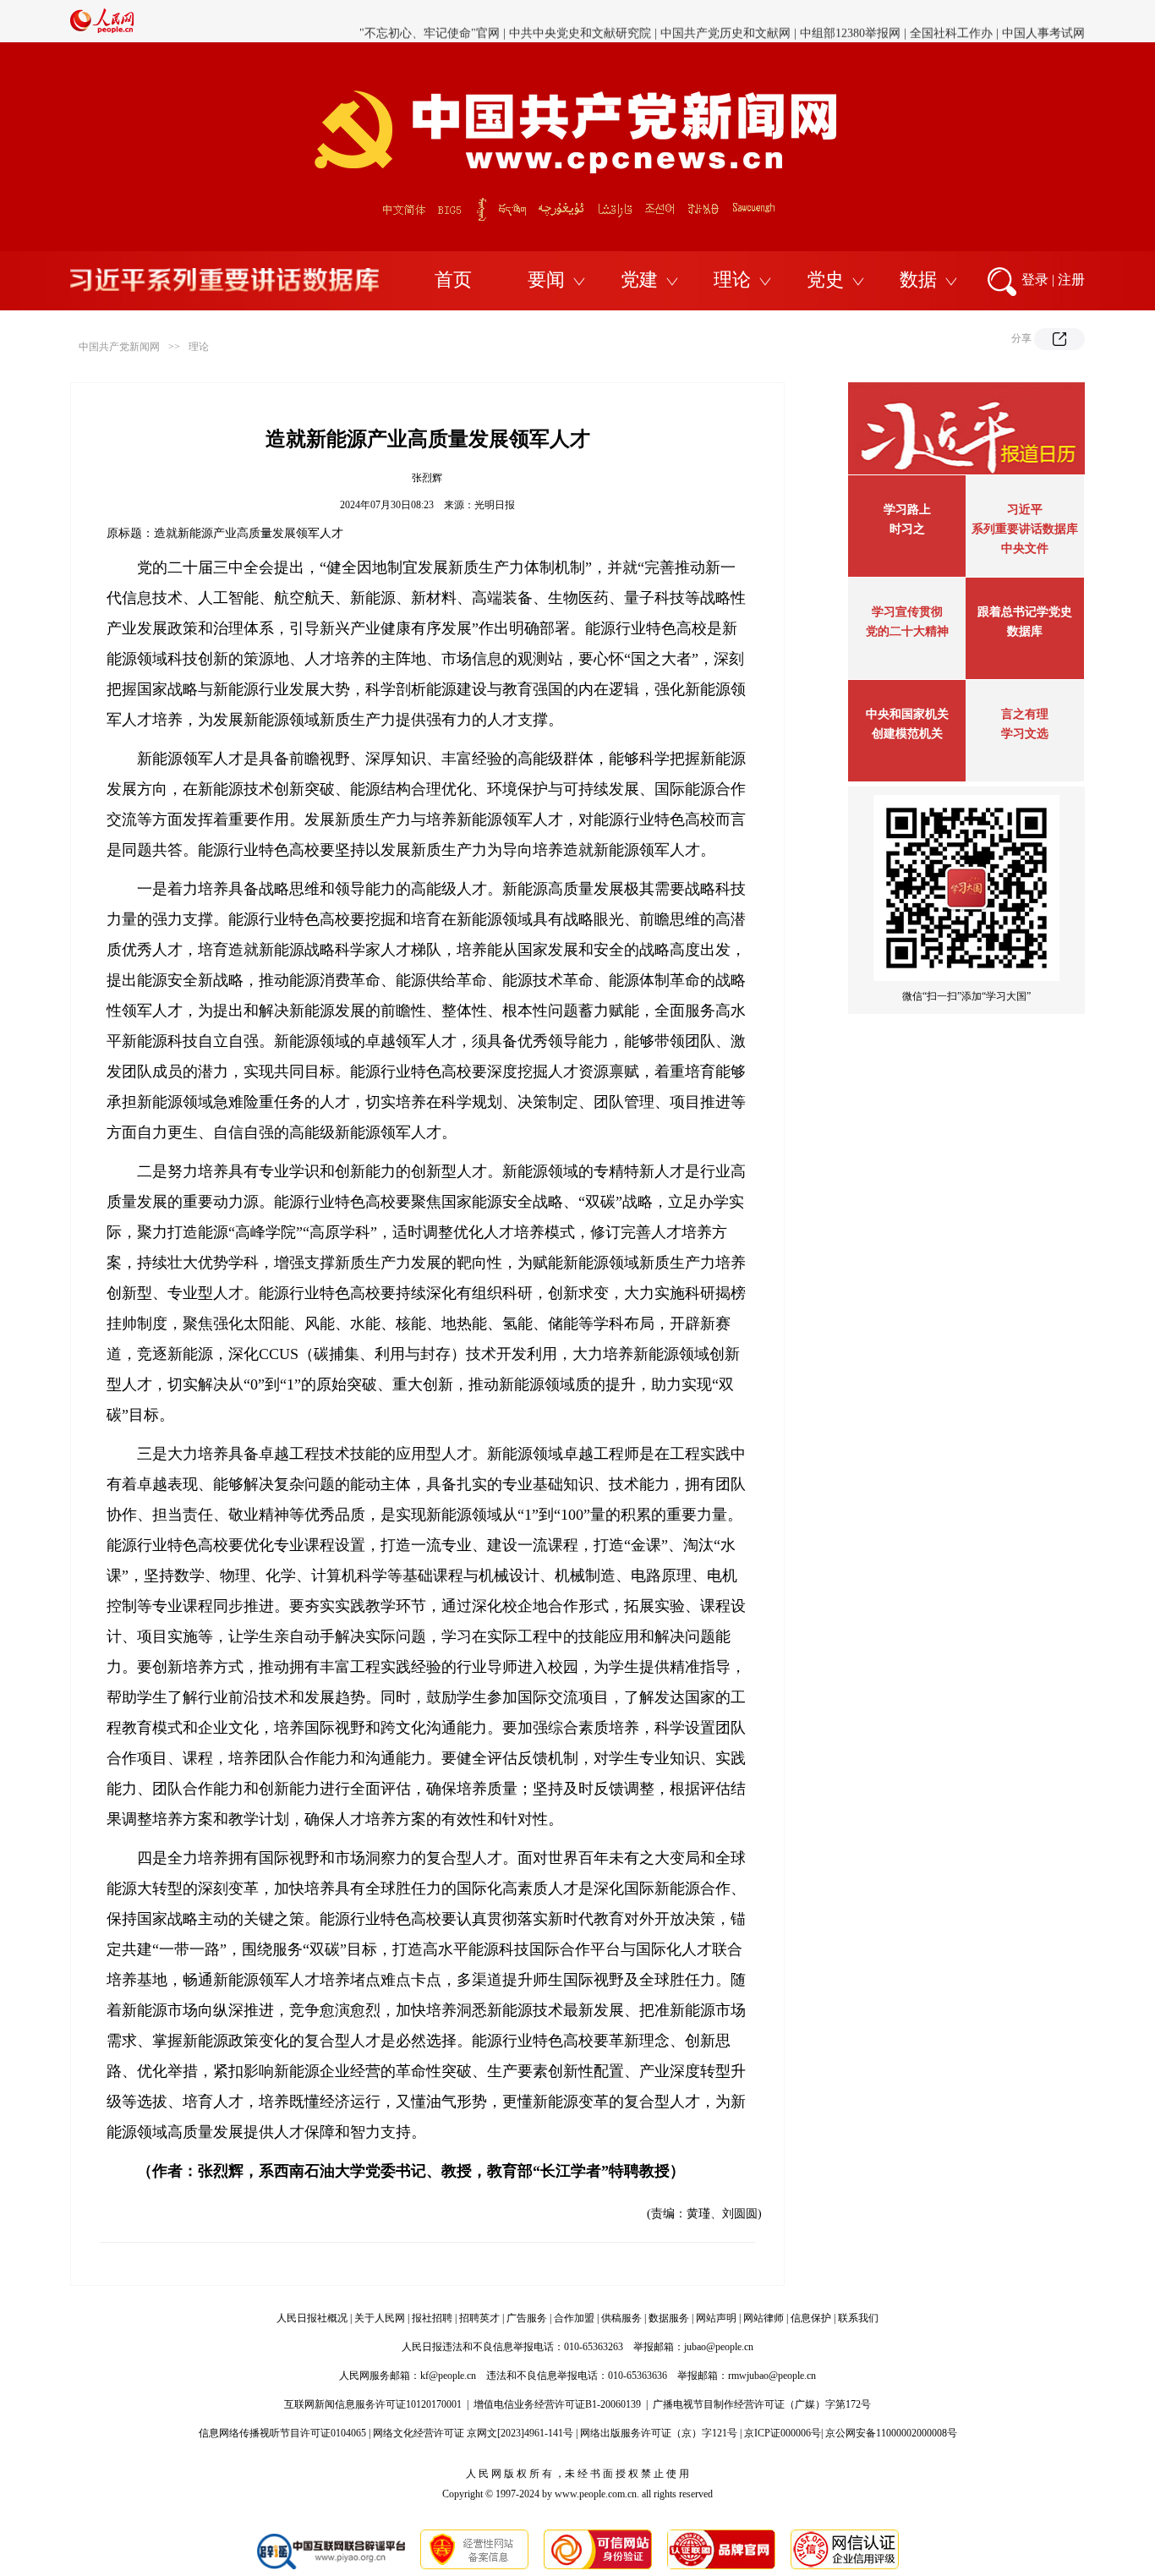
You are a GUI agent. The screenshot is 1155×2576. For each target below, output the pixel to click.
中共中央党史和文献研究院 (580, 21)
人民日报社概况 (312, 2318)
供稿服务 (621, 2318)
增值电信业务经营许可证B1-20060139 (557, 2404)
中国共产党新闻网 (119, 347)
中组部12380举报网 (850, 21)
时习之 (907, 529)
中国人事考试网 (1043, 21)
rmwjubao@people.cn (772, 2376)
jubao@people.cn (719, 2347)
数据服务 (669, 2318)
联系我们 (858, 2318)
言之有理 (1025, 714)
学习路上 (907, 510)
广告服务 (527, 2318)
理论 (732, 280)
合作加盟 (574, 2318)
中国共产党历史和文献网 (725, 21)
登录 (1035, 280)
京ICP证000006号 (783, 2433)
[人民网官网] (102, 30)
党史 (825, 280)
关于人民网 (380, 2318)
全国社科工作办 (951, 21)
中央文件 (1025, 548)
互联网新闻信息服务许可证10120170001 (373, 2404)
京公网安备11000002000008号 (891, 2433)
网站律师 (764, 2318)
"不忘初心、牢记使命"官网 (430, 21)
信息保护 (811, 2318)
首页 (453, 280)
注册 (1071, 280)
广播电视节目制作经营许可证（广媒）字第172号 (762, 2404)
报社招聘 (432, 2318)
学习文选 (1025, 734)
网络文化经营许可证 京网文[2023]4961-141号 (473, 2433)
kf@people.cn (448, 2376)
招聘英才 (479, 2318)
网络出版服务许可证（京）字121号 (659, 2433)
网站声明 (716, 2318)
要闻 (546, 280)
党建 (639, 280)
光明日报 (495, 505)
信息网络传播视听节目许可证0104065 (282, 2433)
